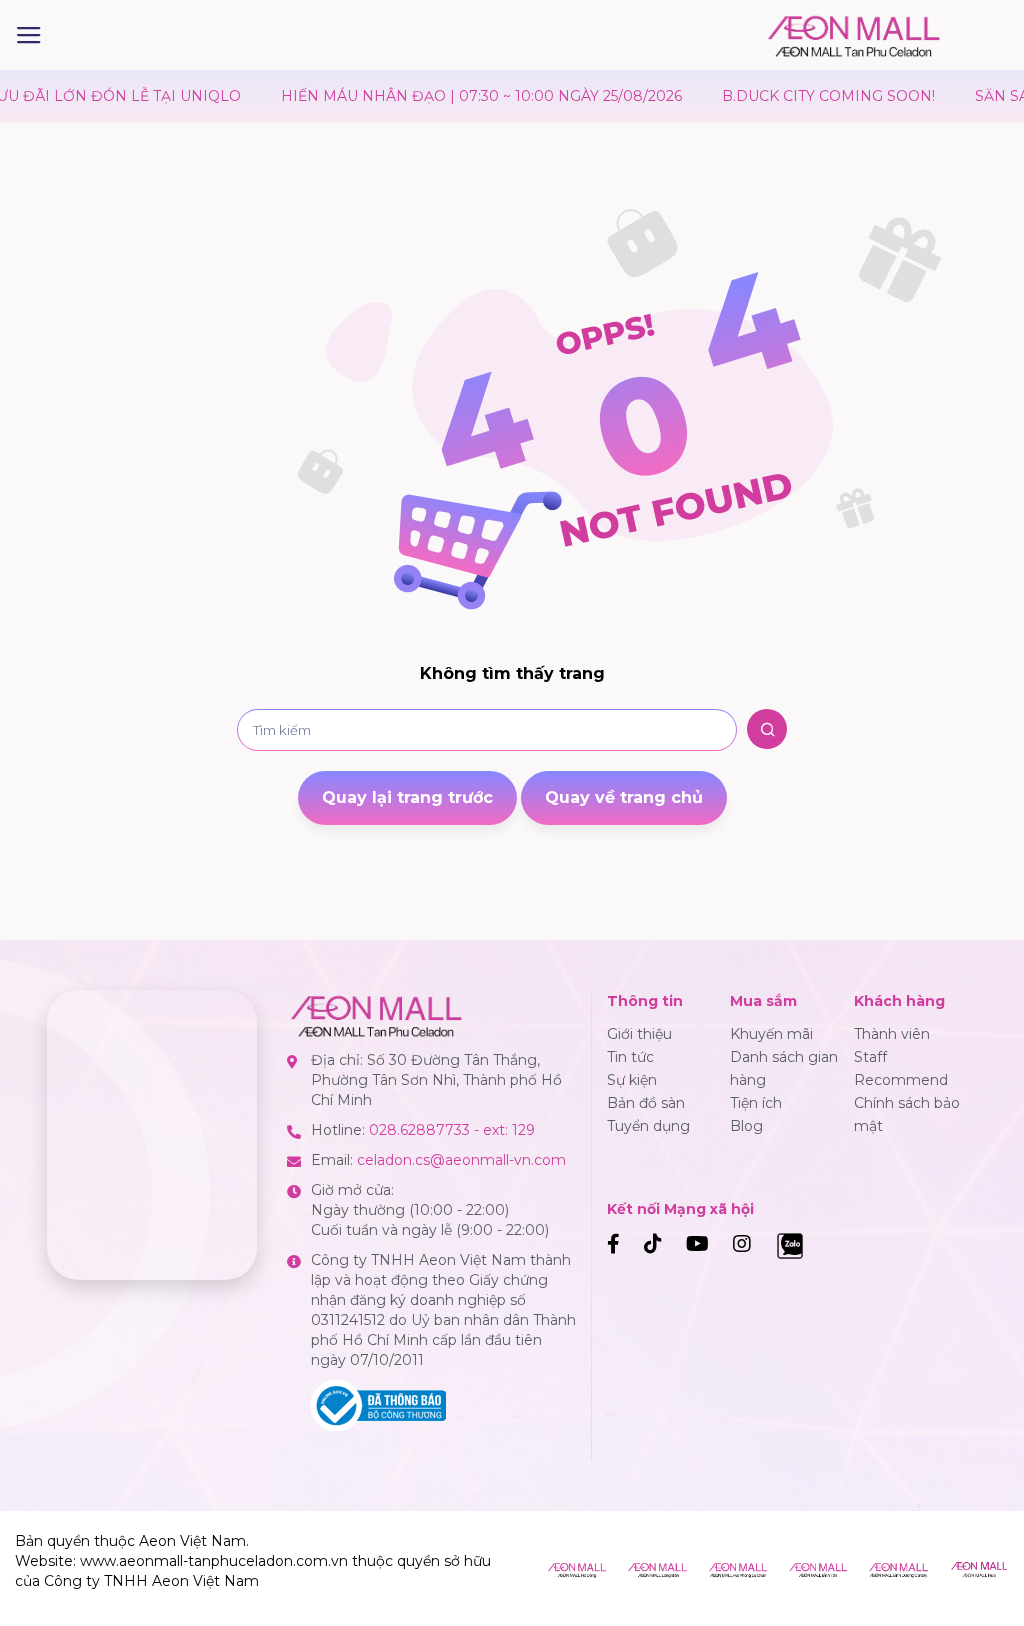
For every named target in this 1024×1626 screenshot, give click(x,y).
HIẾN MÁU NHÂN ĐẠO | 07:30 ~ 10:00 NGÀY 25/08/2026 (448, 96)
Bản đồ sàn (646, 1103)
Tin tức (630, 1057)
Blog (746, 1126)
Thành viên (892, 1034)
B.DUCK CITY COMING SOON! (795, 96)
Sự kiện (632, 1080)
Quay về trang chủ (624, 797)
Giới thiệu (639, 1034)
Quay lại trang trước (407, 797)
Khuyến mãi (771, 1034)
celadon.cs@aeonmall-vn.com (461, 1160)
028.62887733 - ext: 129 (452, 1130)
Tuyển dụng (648, 1126)
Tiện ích (756, 1103)
